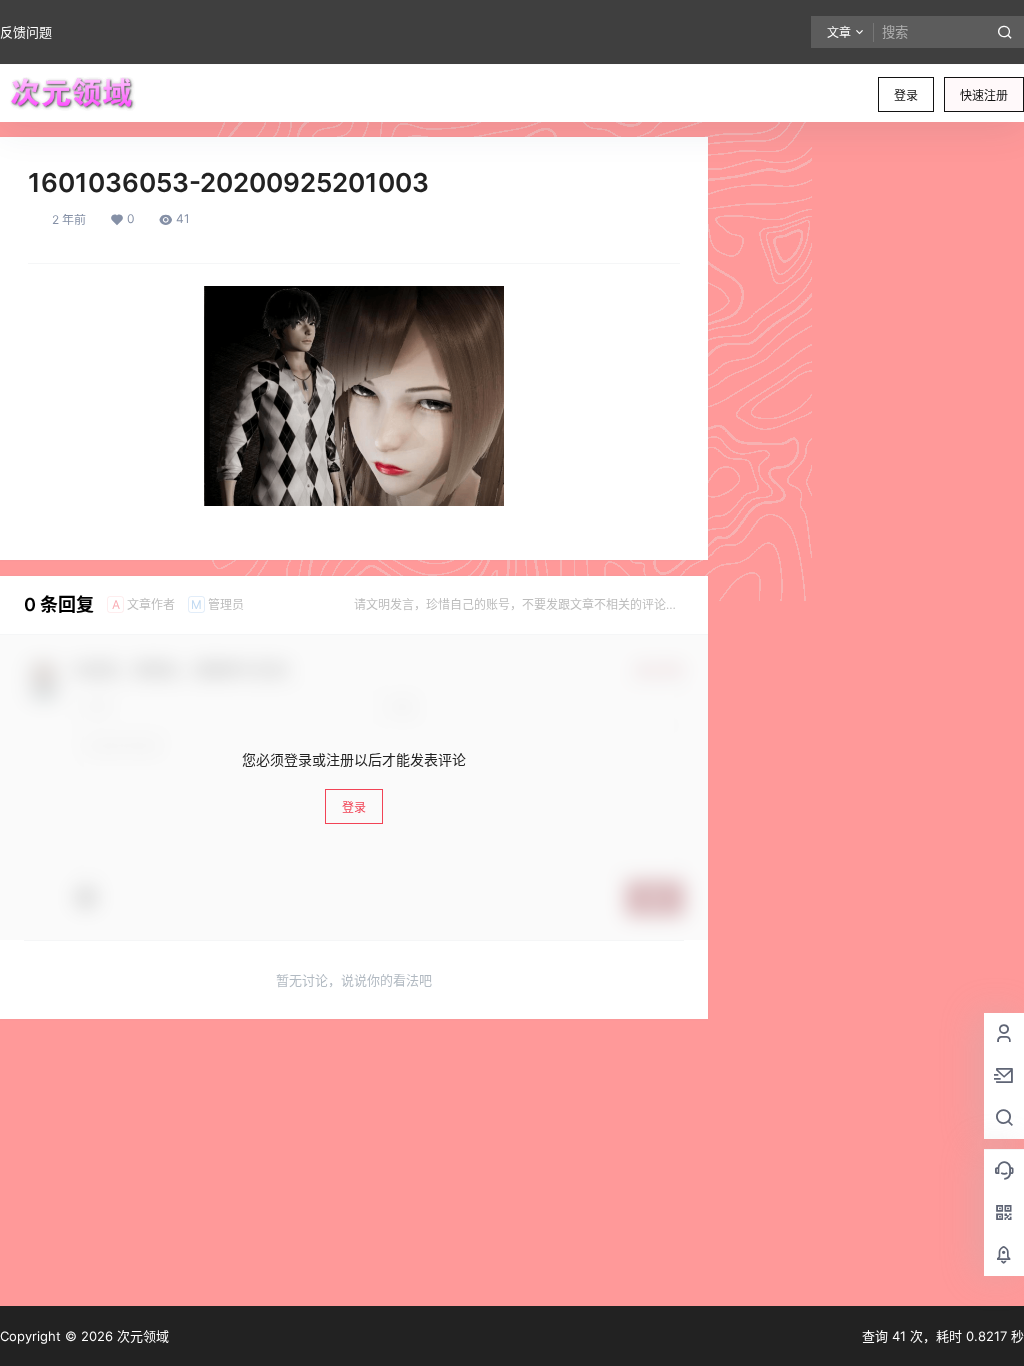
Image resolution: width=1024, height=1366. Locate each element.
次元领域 (141, 1336)
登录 (906, 95)
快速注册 (984, 95)
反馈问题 (26, 32)
